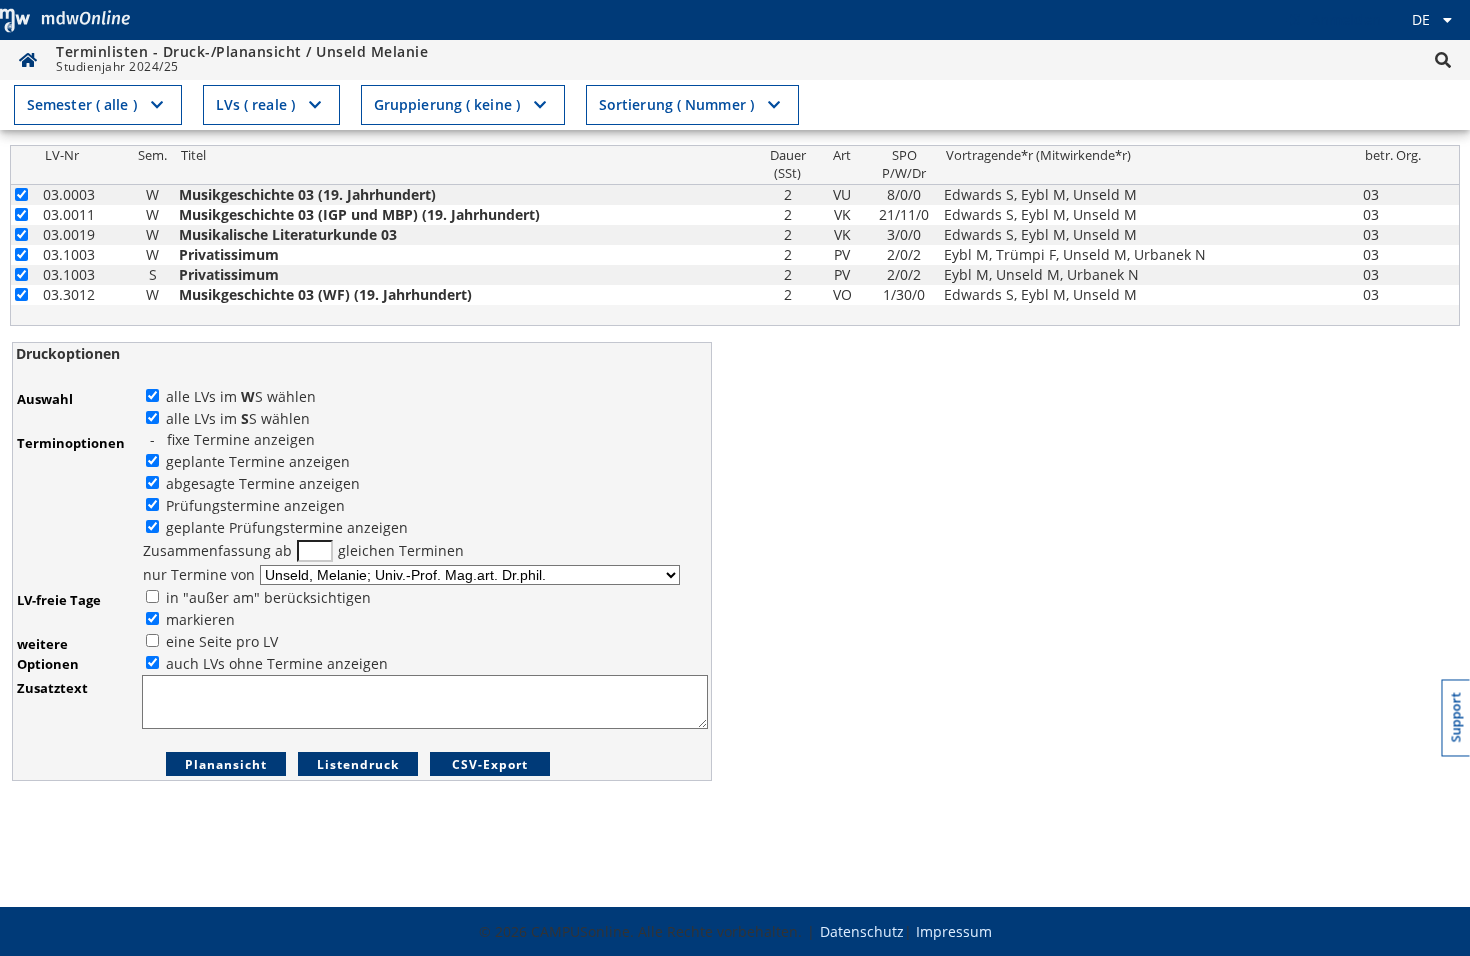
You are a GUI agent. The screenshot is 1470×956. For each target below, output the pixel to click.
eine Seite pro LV (220, 641)
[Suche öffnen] (1443, 60)
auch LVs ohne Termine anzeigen (275, 663)
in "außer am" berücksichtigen (266, 597)
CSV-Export (490, 764)
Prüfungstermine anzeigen (253, 505)
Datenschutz (862, 931)
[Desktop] (65, 20)
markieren (198, 619)
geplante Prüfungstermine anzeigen (285, 527)
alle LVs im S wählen (239, 396)
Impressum (954, 931)
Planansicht (226, 764)
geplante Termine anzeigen (256, 461)
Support (1456, 718)
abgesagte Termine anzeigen (261, 483)
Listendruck (358, 764)
